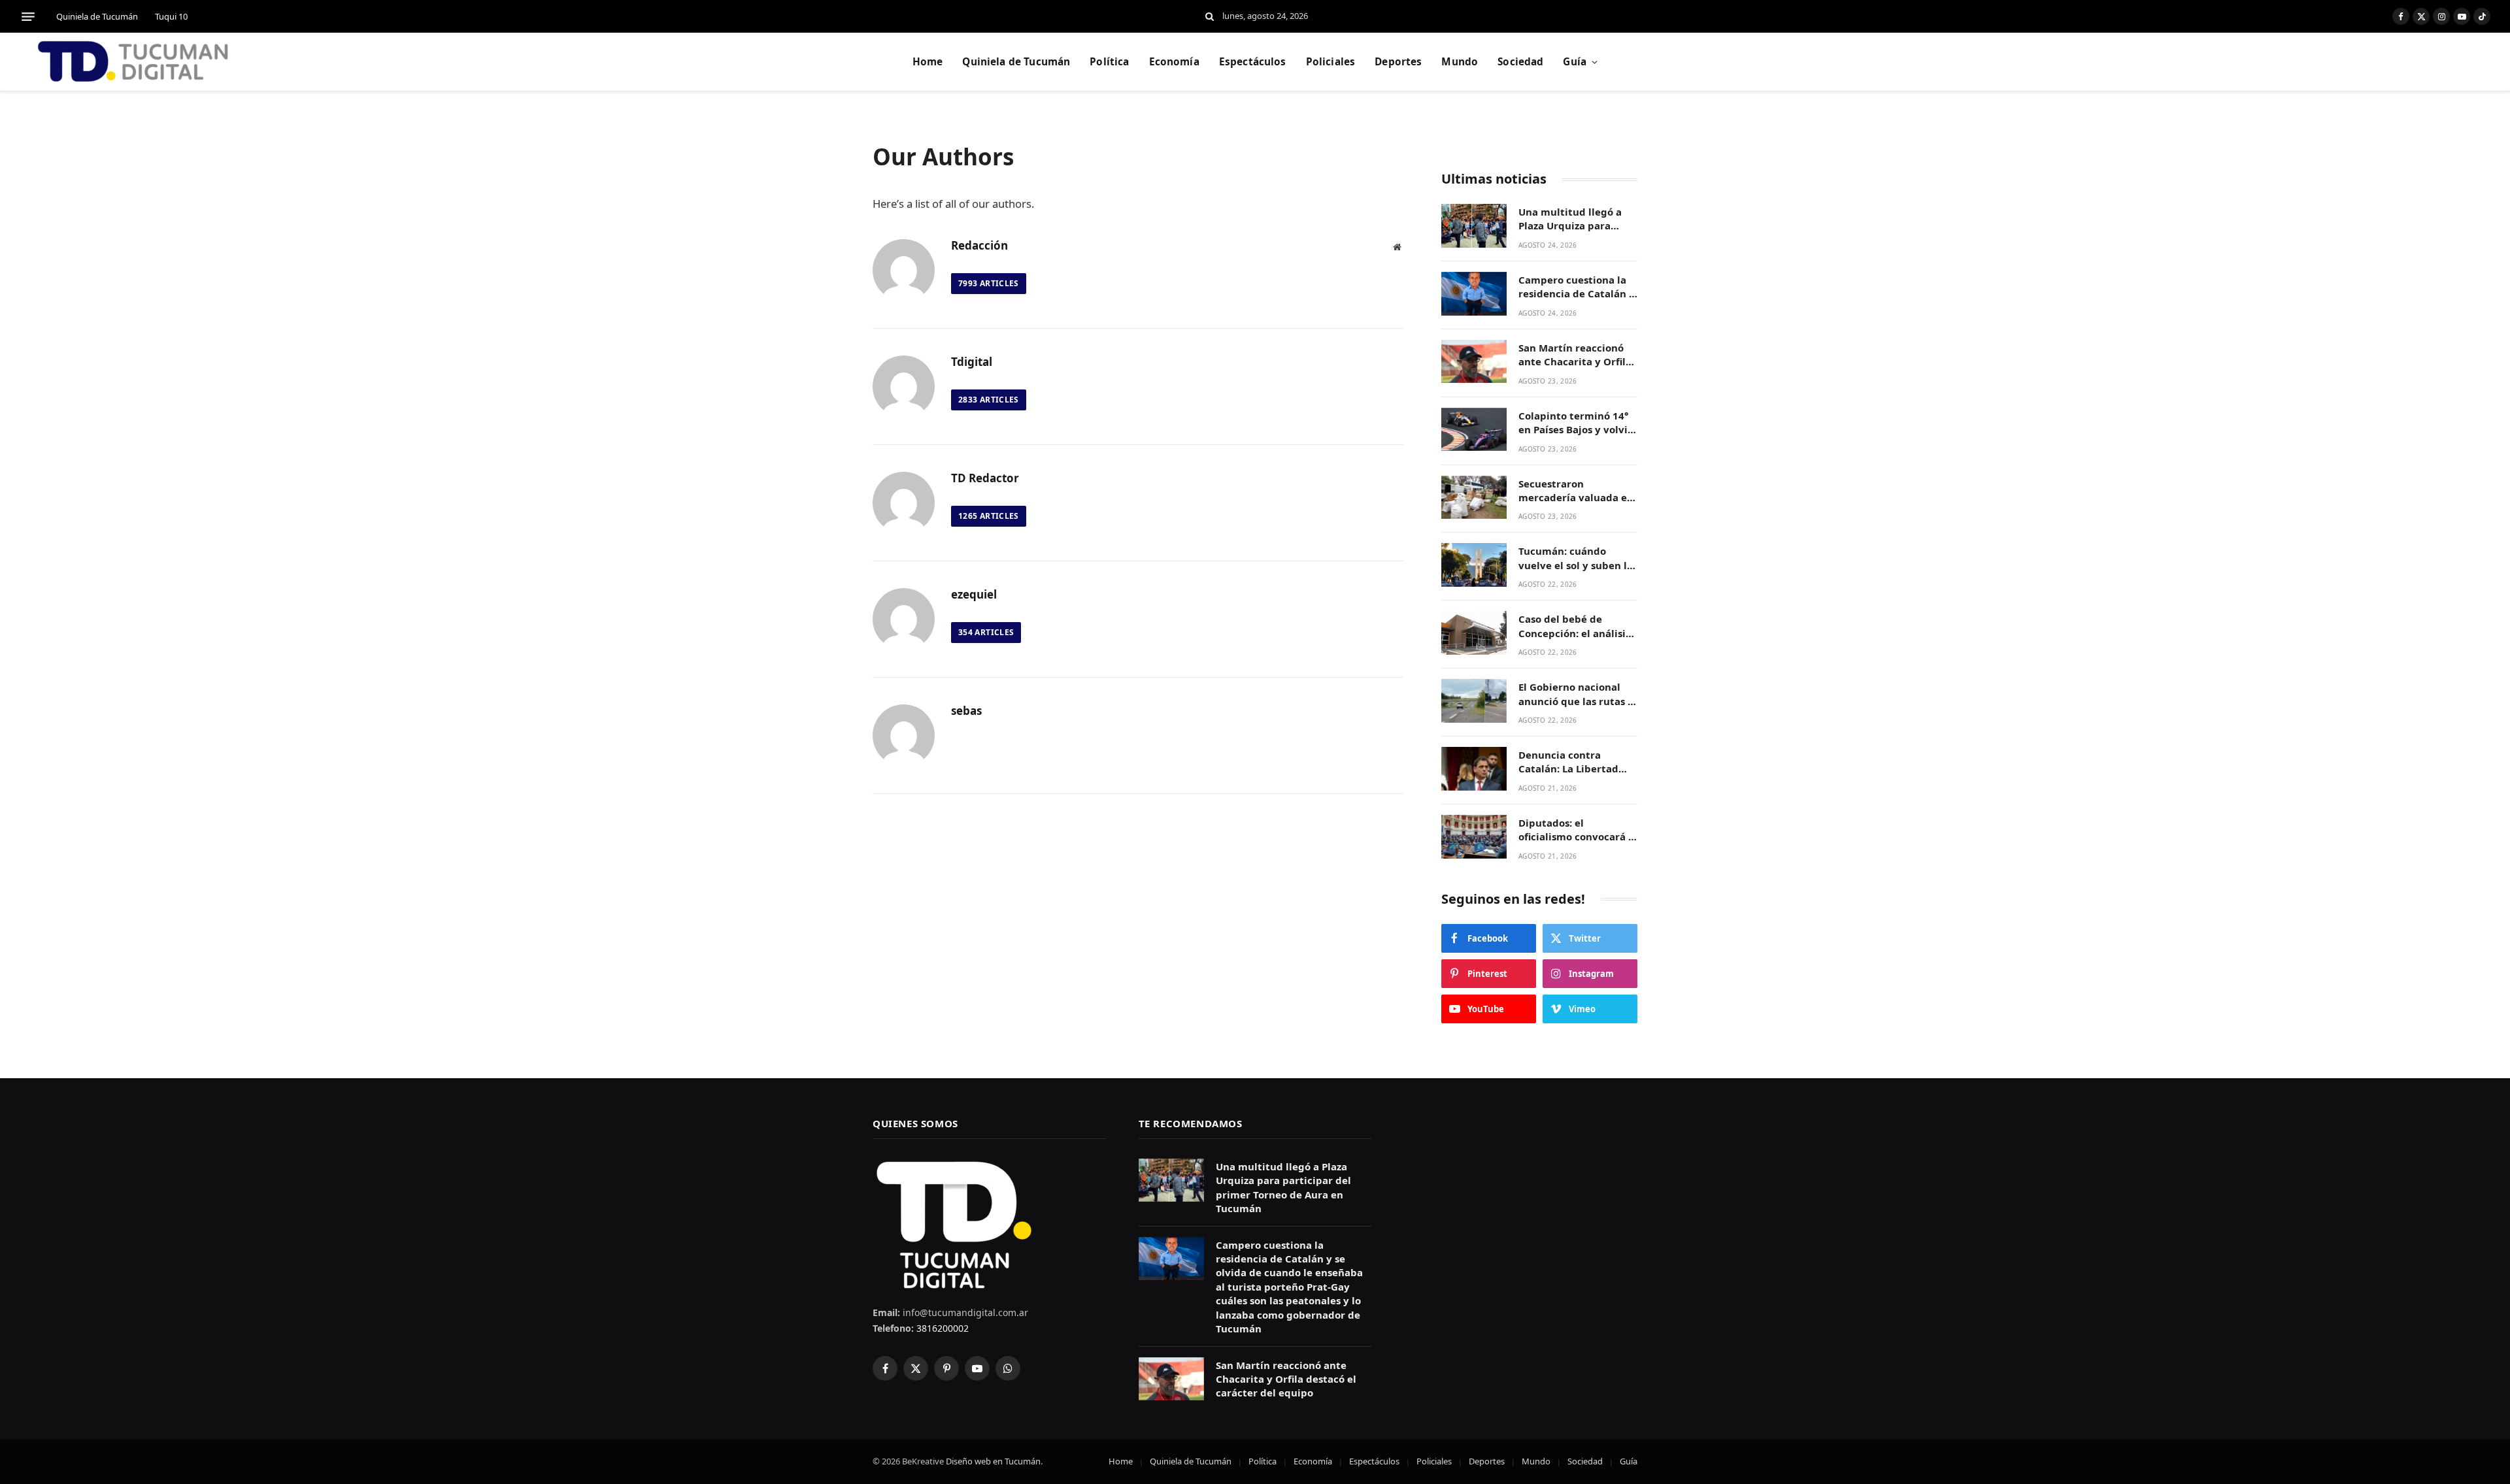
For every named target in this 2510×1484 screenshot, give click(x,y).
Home (928, 62)
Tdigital (972, 362)
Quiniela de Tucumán (97, 16)
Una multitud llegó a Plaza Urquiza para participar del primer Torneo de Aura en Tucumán (1571, 219)
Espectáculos (1253, 62)
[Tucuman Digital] (134, 62)
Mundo (1460, 62)
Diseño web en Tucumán (993, 1461)
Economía (1174, 62)
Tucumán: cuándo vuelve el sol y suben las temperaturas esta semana (1578, 558)
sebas (966, 711)
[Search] (1210, 17)
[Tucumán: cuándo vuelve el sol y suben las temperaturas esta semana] (1474, 565)
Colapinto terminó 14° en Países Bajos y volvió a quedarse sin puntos (1576, 423)
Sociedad (1520, 62)
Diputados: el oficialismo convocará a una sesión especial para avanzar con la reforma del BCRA (1576, 830)
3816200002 (941, 1328)
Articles (989, 283)
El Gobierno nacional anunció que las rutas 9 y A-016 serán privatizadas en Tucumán (1576, 694)
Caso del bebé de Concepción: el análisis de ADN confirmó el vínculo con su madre (1574, 626)
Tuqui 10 (171, 16)
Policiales (1331, 62)
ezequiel (974, 595)
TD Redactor (985, 478)
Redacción (979, 246)
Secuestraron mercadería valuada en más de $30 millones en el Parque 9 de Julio (1576, 491)
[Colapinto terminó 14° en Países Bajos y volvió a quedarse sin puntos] (1474, 430)
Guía (1575, 62)
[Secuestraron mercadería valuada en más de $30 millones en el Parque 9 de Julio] (1474, 498)
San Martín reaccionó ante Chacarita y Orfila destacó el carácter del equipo (1575, 355)
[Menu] (28, 16)
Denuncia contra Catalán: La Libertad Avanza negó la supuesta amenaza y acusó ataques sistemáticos (1569, 762)
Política (1109, 62)
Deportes (1398, 62)
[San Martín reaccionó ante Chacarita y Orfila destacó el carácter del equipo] (1474, 362)
